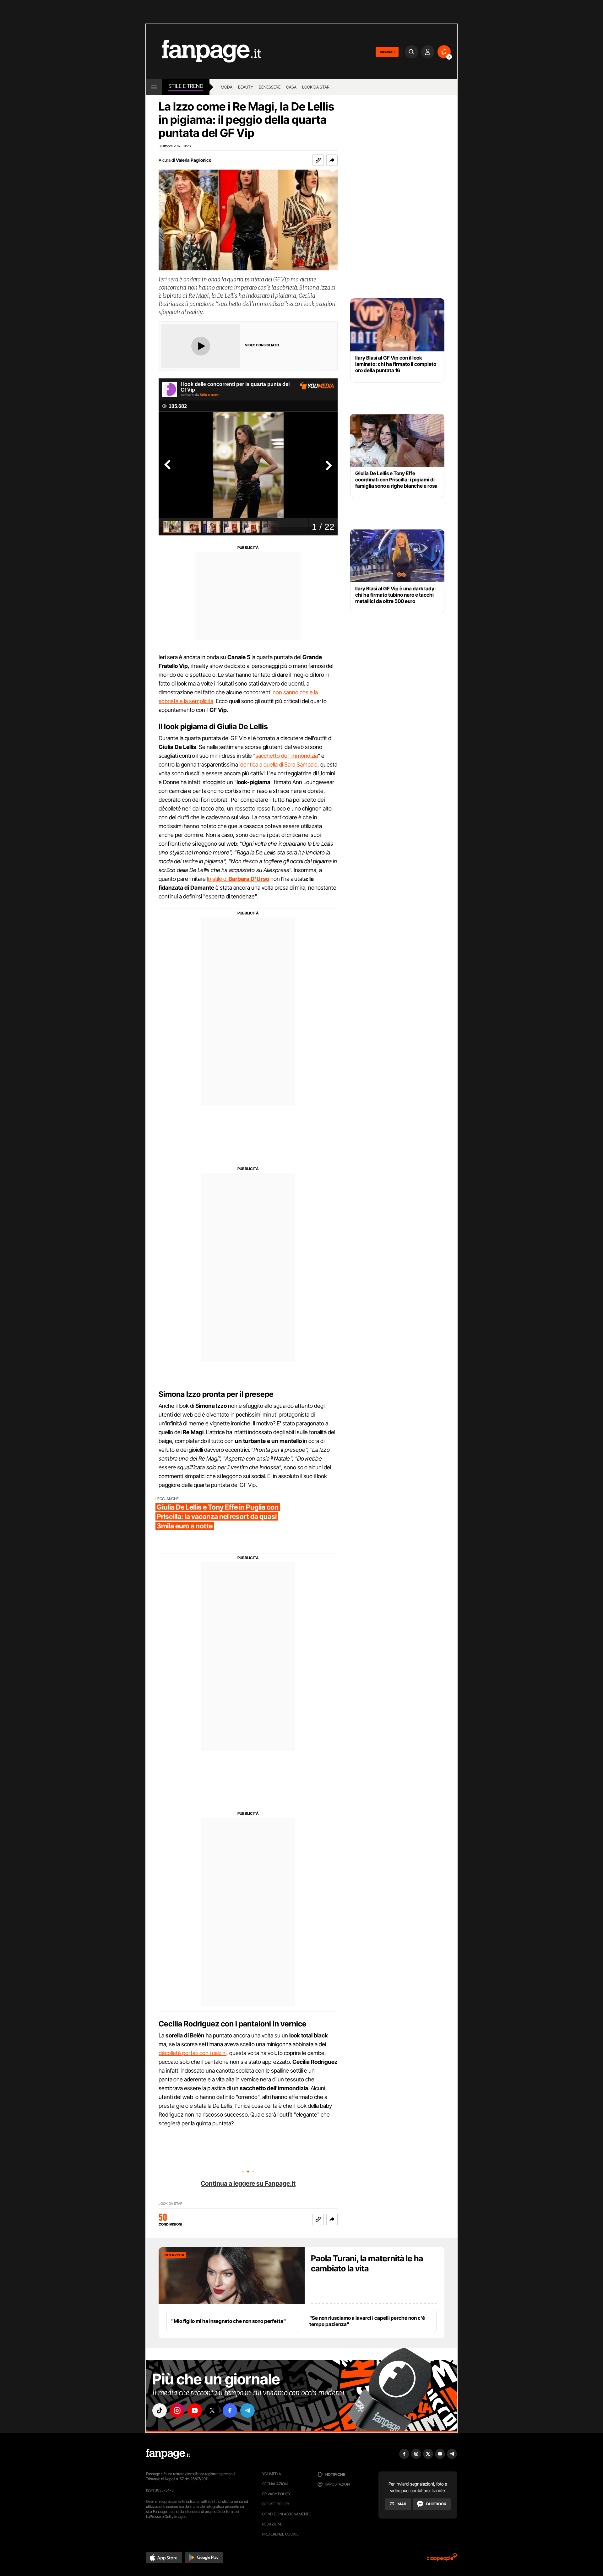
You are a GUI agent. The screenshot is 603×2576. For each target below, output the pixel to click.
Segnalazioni (275, 2484)
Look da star (316, 87)
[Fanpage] (168, 2454)
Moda (227, 87)
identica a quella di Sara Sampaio (278, 765)
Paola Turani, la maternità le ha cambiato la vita (367, 2263)
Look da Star (171, 2204)
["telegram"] (247, 2411)
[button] (332, 160)
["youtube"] (195, 2411)
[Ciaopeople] (442, 2559)
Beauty (246, 87)
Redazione (272, 2524)
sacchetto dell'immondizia (287, 756)
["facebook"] (230, 2411)
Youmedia (272, 2474)
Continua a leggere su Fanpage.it (248, 2183)
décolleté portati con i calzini (193, 2053)
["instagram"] (177, 2411)
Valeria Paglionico (194, 160)
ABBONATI (387, 52)
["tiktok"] (160, 2411)
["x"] (212, 2411)
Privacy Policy (276, 2494)
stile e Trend (186, 86)
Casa (291, 87)
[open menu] (154, 87)
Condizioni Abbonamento (287, 2514)
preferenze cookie (280, 2534)
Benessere (270, 87)
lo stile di (238, 879)
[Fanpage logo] (204, 52)
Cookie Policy (276, 2504)
